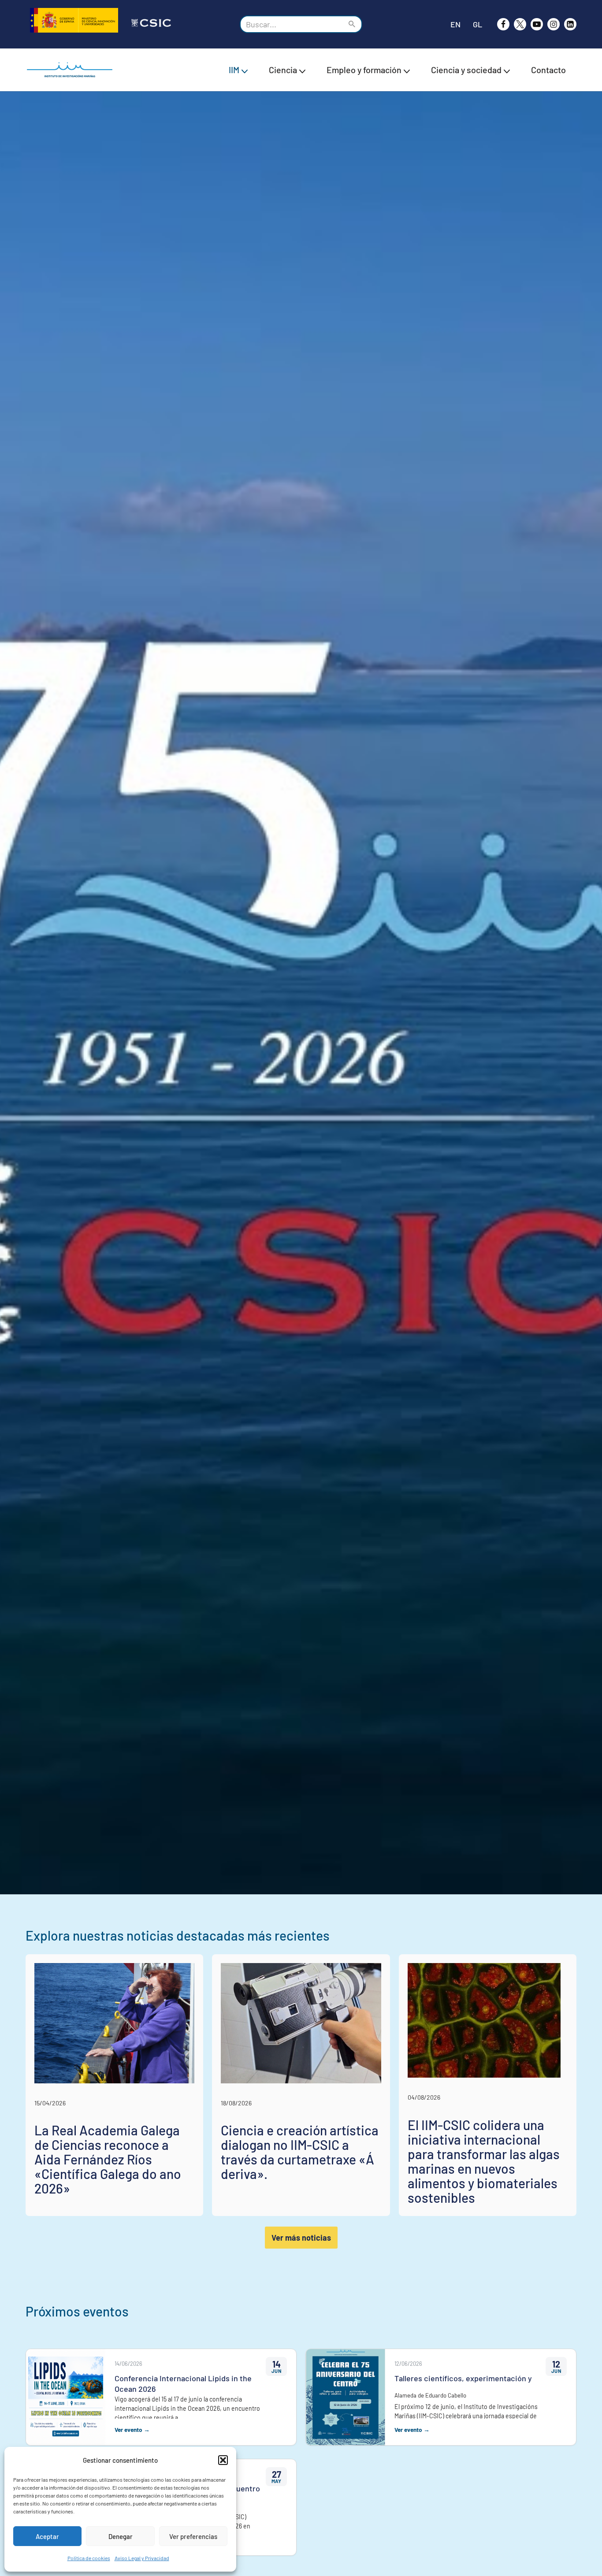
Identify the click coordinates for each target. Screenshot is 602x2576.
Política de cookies (89, 2558)
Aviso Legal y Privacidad (142, 2558)
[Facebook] (503, 24)
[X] (520, 24)
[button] (223, 2460)
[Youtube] (537, 24)
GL (478, 24)
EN (455, 24)
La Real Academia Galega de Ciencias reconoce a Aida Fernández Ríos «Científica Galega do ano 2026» (108, 2159)
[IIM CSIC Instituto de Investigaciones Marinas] (72, 70)
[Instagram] (554, 24)
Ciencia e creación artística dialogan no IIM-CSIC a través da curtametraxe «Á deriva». (300, 2152)
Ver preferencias (193, 2536)
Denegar (121, 2536)
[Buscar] (352, 24)
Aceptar (47, 2536)
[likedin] (570, 24)
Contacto (548, 70)
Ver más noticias (301, 2238)
